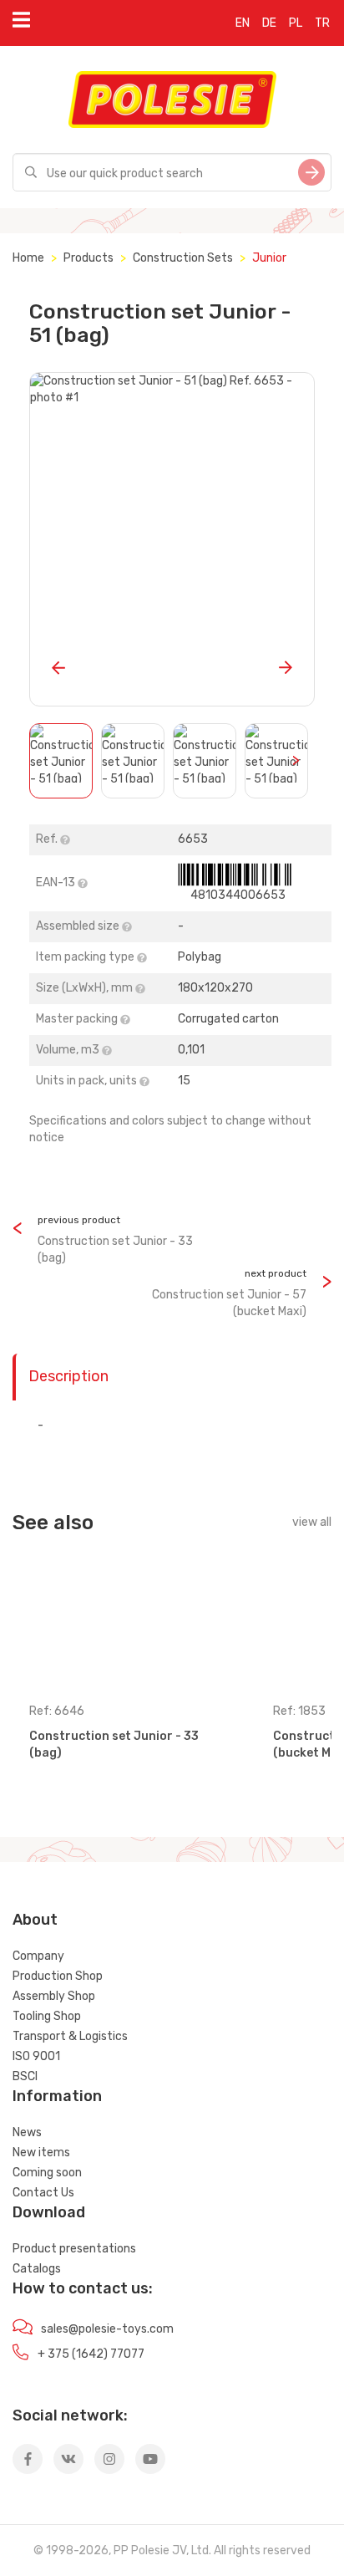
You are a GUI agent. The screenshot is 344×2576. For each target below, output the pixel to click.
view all (312, 1522)
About (35, 1920)
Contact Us (43, 2193)
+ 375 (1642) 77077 (91, 2354)
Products (89, 258)
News (27, 2132)
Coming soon (47, 2173)
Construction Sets (183, 258)
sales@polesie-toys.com (107, 2329)
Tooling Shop (47, 2016)
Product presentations (74, 2249)
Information (57, 2096)
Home (28, 258)
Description (68, 1376)
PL (296, 23)
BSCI (25, 2076)
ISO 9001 (36, 2056)
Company (38, 1956)
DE (269, 23)
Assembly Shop (54, 1996)
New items (41, 2153)
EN (243, 23)
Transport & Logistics (70, 2036)
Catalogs (37, 2269)
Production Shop (58, 1976)
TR (322, 23)
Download (49, 2212)
